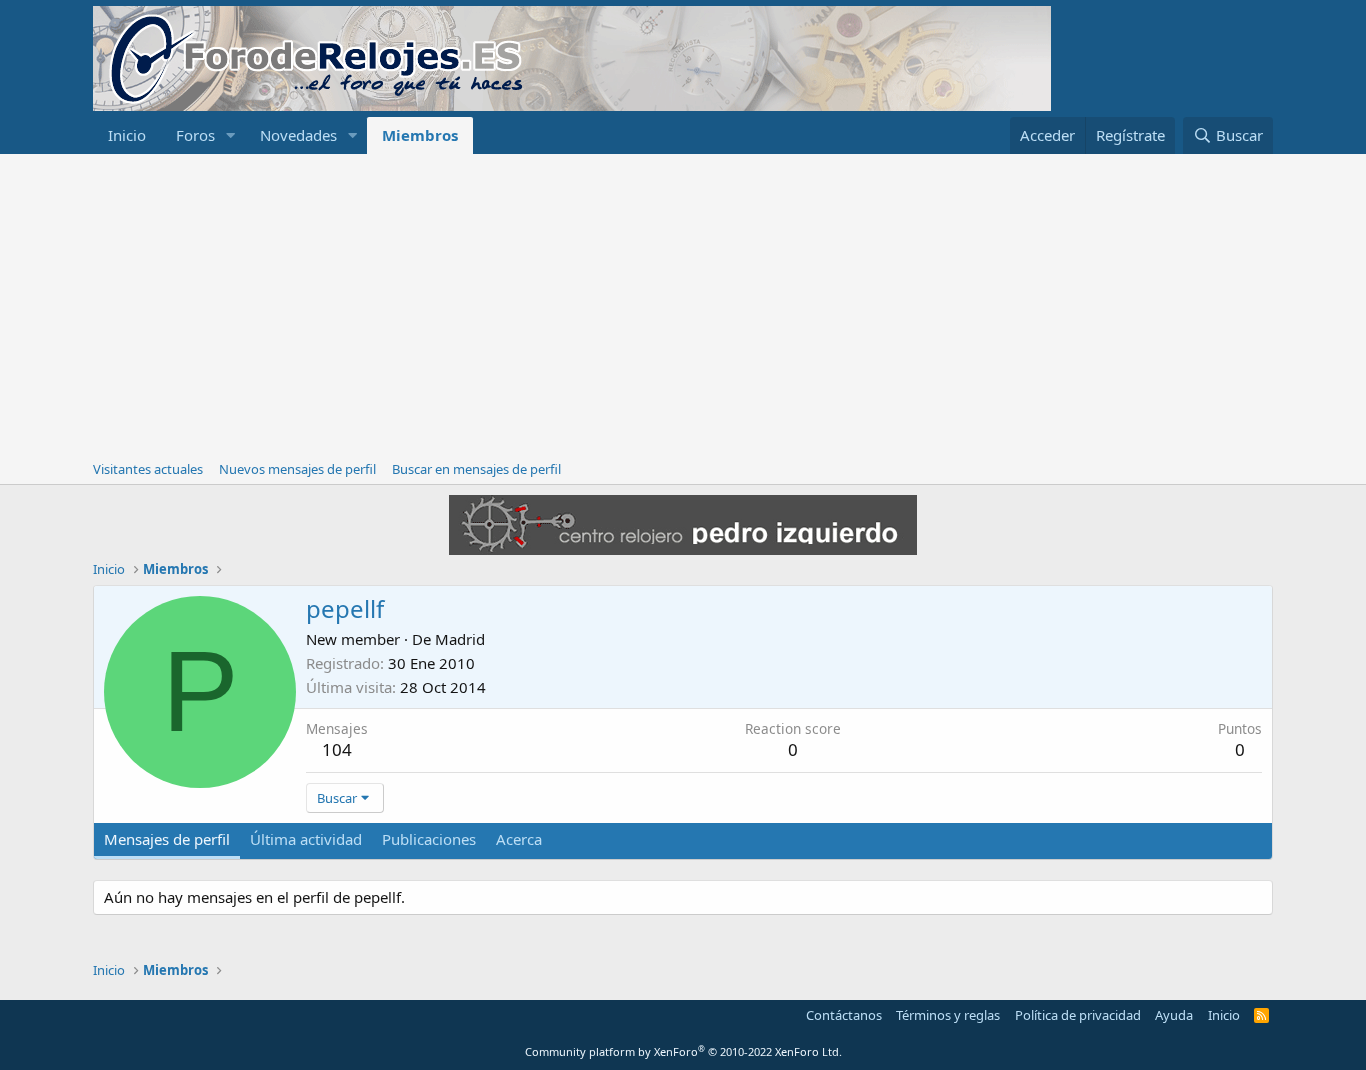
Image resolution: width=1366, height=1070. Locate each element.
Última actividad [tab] (306, 839)
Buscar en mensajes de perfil (476, 469)
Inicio (127, 135)
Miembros (420, 135)
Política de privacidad (1078, 1015)
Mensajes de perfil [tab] (167, 839)
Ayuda (1174, 1015)
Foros (195, 135)
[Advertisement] (683, 304)
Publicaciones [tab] (429, 839)
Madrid (460, 639)
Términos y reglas (948, 1015)
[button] (231, 135)
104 (337, 749)
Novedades (298, 135)
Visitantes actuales (148, 469)
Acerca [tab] (519, 839)
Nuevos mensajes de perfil (297, 469)
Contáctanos (844, 1015)
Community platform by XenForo (683, 1051)
